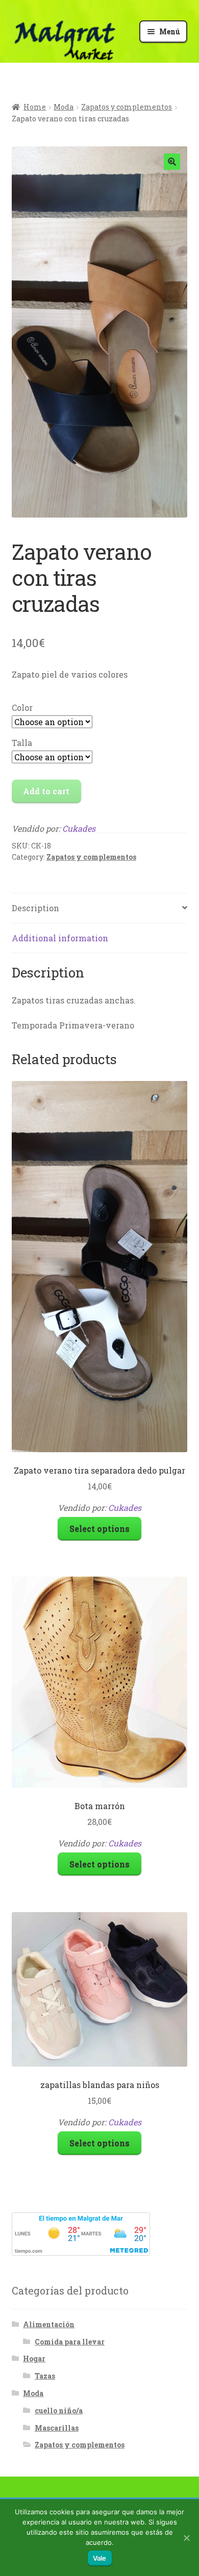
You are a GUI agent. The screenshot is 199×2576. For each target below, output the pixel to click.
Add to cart (46, 791)
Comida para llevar (70, 2342)
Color (22, 707)
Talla (22, 743)
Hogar (34, 2359)
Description (35, 908)
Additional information (60, 938)
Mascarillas (57, 2428)
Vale (100, 2558)
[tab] (100, 908)
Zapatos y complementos (127, 107)
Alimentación (49, 2324)
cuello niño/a (59, 2411)
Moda (64, 107)
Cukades (79, 828)
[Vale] (186, 2538)
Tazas (45, 2376)
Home (35, 107)
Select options (99, 1528)
